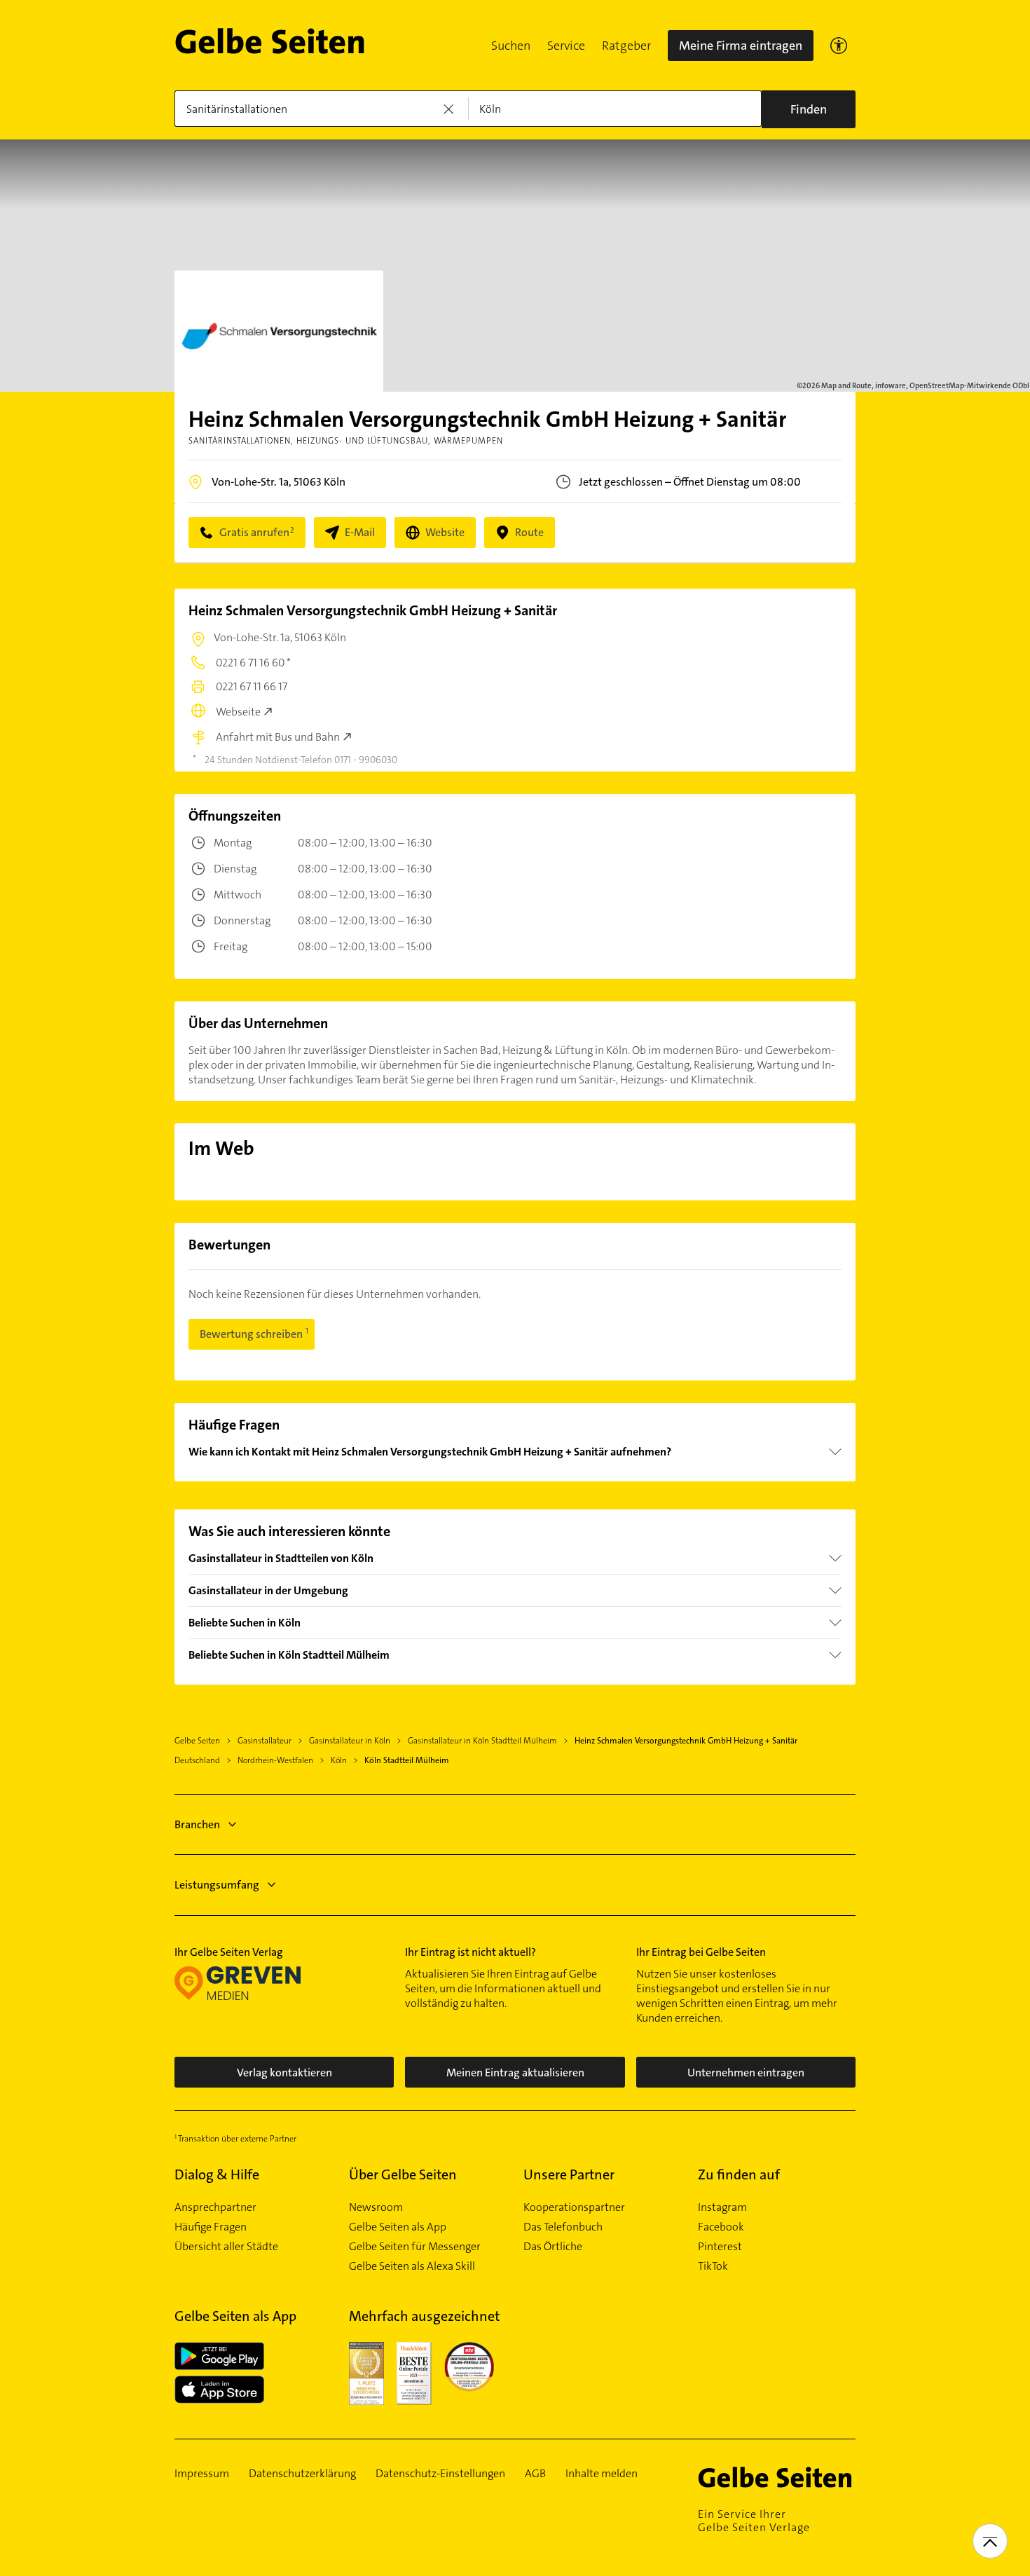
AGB (535, 2474)
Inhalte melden (602, 2474)
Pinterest (720, 2247)
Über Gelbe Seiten (403, 2174)
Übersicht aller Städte (226, 2247)
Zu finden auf (739, 2174)
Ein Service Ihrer (754, 2521)
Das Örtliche (553, 2247)
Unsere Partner (569, 2174)
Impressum (202, 2474)
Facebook (721, 2227)
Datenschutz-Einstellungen (440, 2474)
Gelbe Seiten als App (398, 2227)
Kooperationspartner (574, 2207)
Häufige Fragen (211, 2227)
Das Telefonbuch (563, 2227)
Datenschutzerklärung (302, 2474)
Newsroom (376, 2207)
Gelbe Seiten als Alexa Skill (412, 2266)
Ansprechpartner (215, 2207)
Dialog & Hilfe (217, 2174)
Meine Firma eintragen (741, 46)
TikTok (713, 2266)
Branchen (197, 1824)
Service (566, 46)
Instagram (722, 2207)
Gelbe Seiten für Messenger (415, 2247)
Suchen (511, 46)
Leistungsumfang (217, 1885)
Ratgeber (626, 46)
